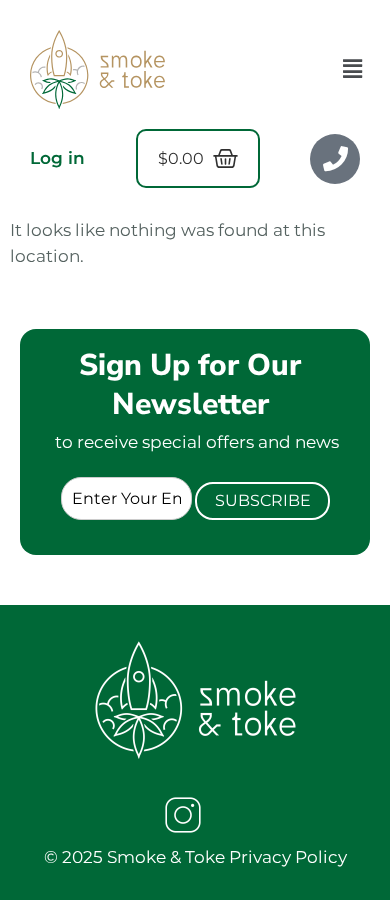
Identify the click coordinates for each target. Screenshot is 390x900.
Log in (57, 158)
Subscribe (263, 500)
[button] (353, 69)
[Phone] (335, 159)
